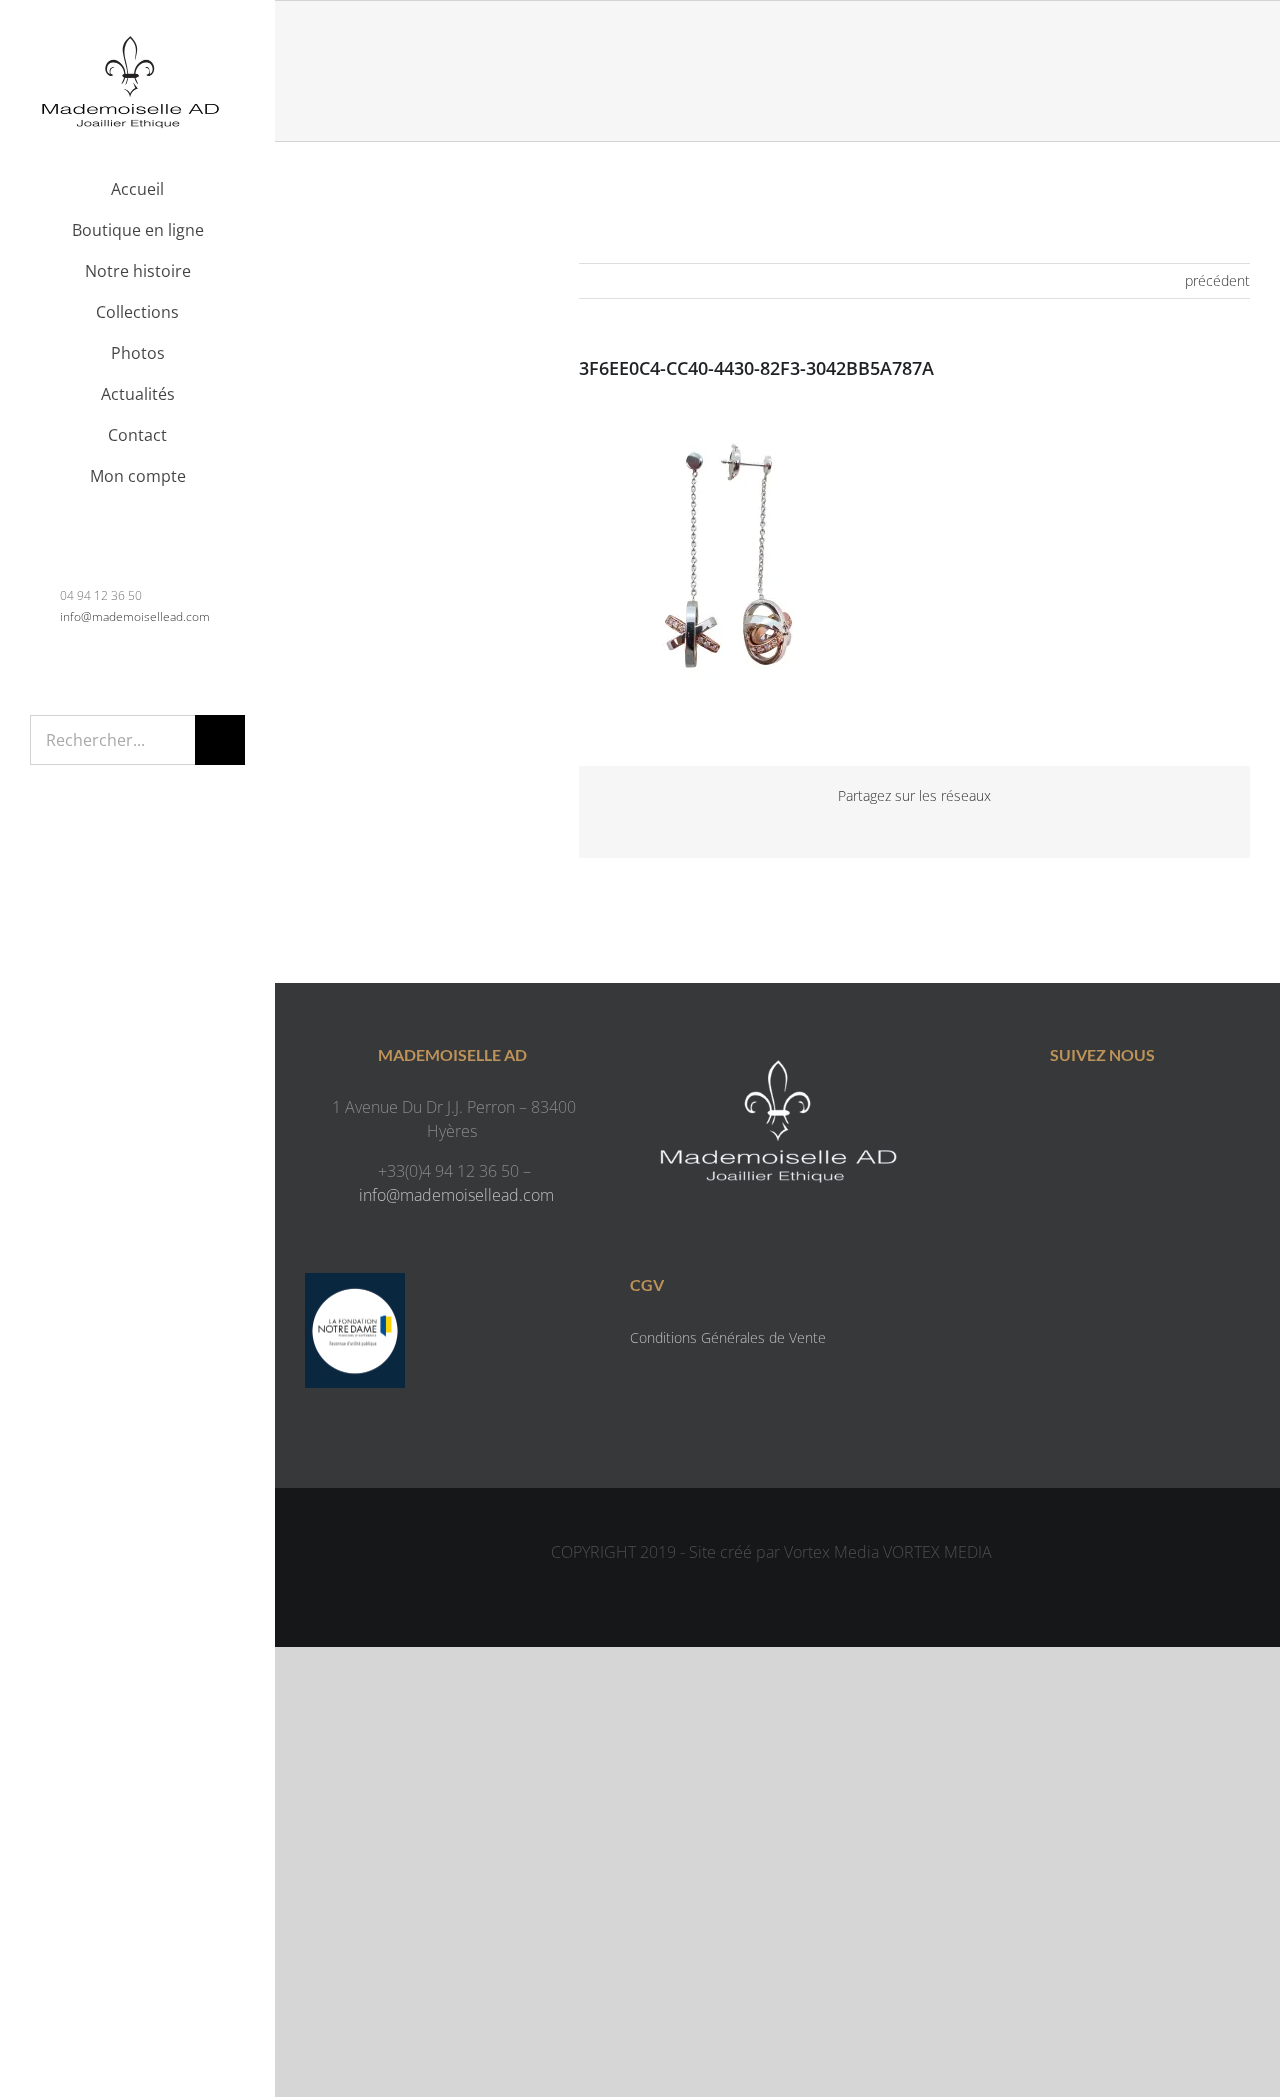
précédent (1217, 280)
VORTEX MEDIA (937, 1552)
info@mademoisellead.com (135, 616)
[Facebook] (1082, 1111)
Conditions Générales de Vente (728, 1337)
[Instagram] (1122, 1111)
